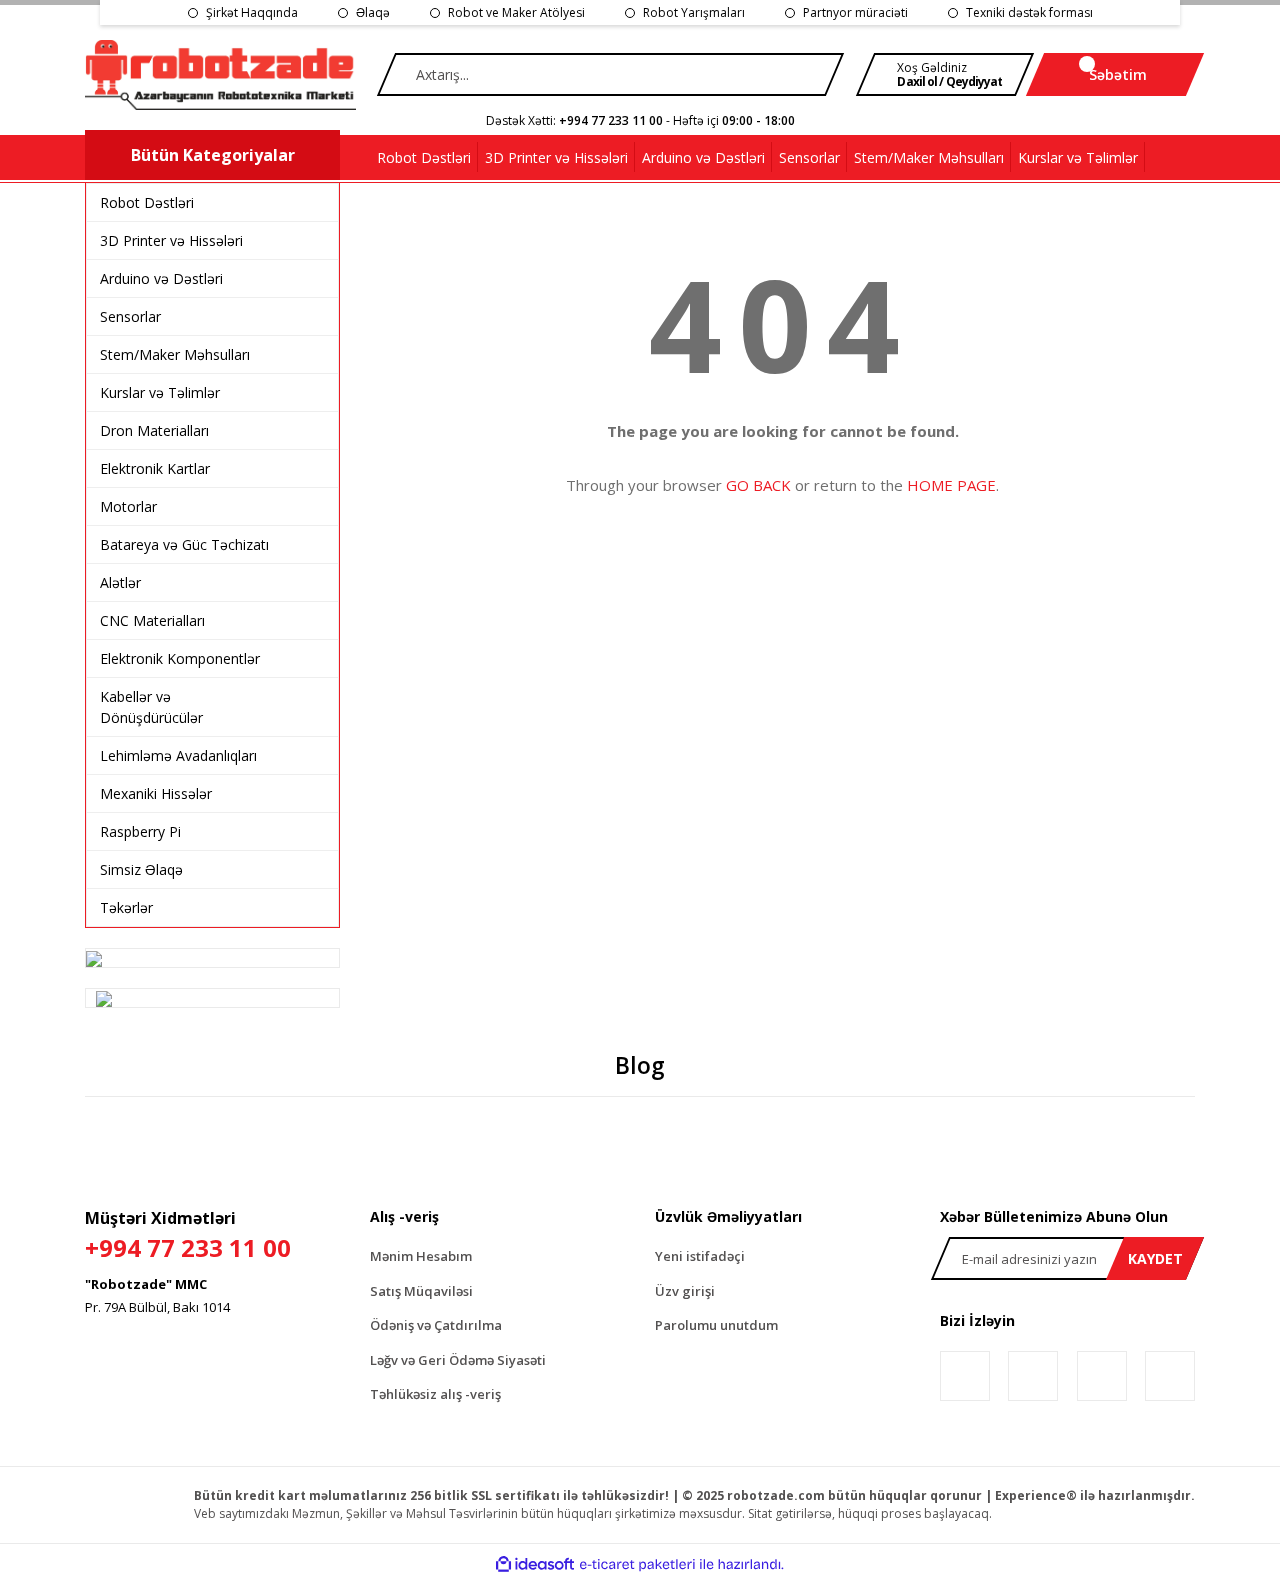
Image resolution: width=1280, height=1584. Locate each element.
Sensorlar (130, 316)
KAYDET (1155, 1258)
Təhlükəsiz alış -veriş (435, 1394)
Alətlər (120, 582)
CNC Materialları (152, 620)
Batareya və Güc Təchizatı (184, 544)
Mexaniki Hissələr (156, 793)
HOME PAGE (951, 485)
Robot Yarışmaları (694, 12)
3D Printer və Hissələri (171, 240)
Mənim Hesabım (421, 1256)
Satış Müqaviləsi (421, 1291)
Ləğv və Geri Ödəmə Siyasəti (458, 1360)
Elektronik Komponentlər (180, 658)
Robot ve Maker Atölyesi (516, 12)
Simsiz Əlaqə (141, 869)
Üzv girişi (685, 1291)
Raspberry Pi (140, 831)
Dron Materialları (154, 430)
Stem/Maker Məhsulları (175, 354)
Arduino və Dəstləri (161, 278)
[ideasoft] (535, 1564)
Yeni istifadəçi (700, 1256)
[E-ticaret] (637, 1564)
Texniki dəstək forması (1029, 12)
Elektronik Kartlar (155, 468)
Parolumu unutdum (716, 1325)
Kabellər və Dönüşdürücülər (151, 707)
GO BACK (758, 485)
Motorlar (128, 506)
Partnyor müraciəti (855, 12)
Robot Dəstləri (147, 202)
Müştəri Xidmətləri (188, 1235)
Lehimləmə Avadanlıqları (178, 755)
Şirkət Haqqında (252, 12)
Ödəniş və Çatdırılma (436, 1325)
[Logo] (220, 75)
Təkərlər (126, 907)
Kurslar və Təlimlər (160, 392)
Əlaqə (373, 12)
